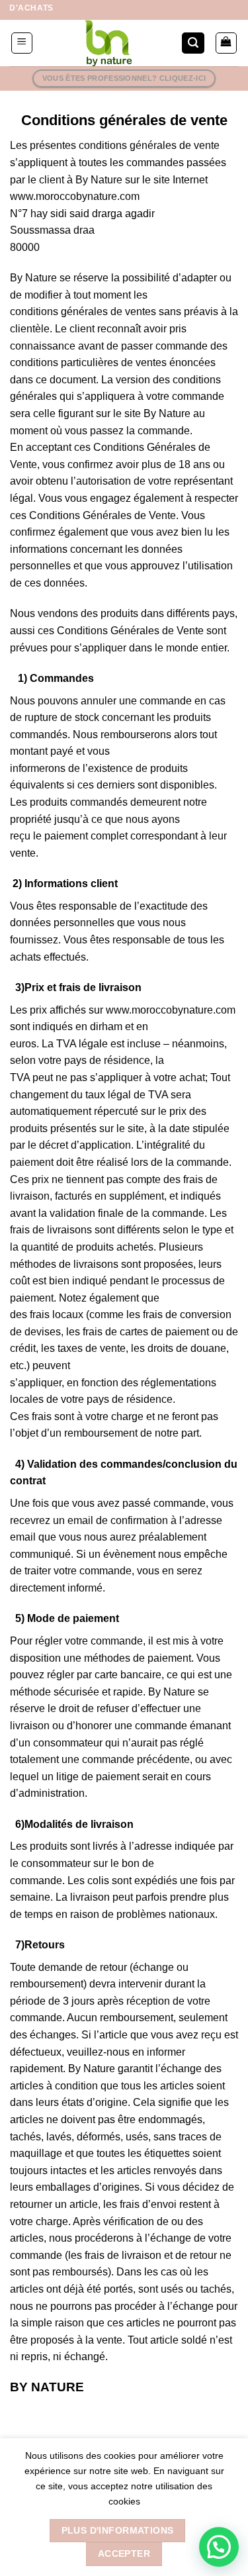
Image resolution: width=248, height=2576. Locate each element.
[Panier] (227, 43)
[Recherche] (193, 43)
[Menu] (22, 43)
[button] (219, 2547)
